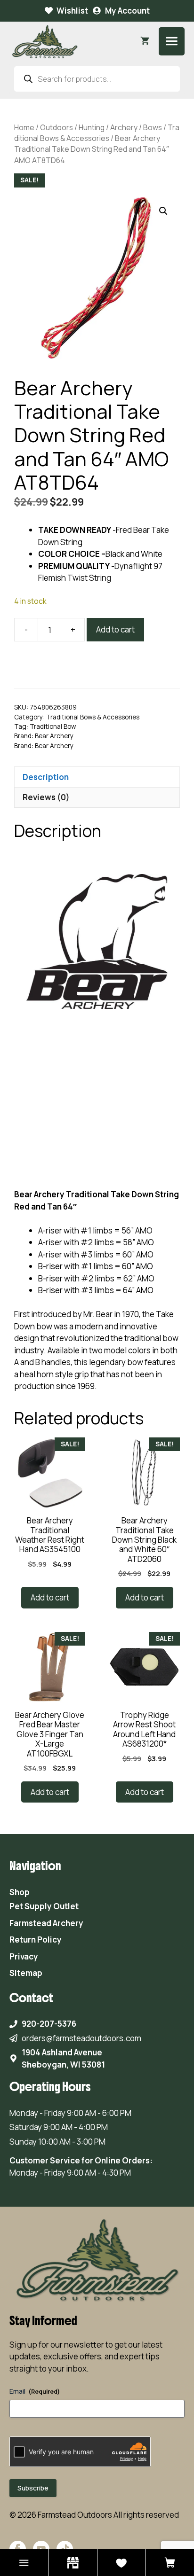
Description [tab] (46, 777)
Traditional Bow (53, 726)
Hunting (92, 127)
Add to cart (115, 629)
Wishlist (72, 11)
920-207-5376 (49, 2024)
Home (24, 127)
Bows (153, 127)
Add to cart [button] (50, 1597)
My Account (127, 11)
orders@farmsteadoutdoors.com (81, 2038)
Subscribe (33, 2488)
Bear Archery (54, 736)
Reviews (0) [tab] (46, 797)
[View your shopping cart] (145, 41)
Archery (124, 127)
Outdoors (57, 127)
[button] (163, 211)
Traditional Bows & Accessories (97, 133)
